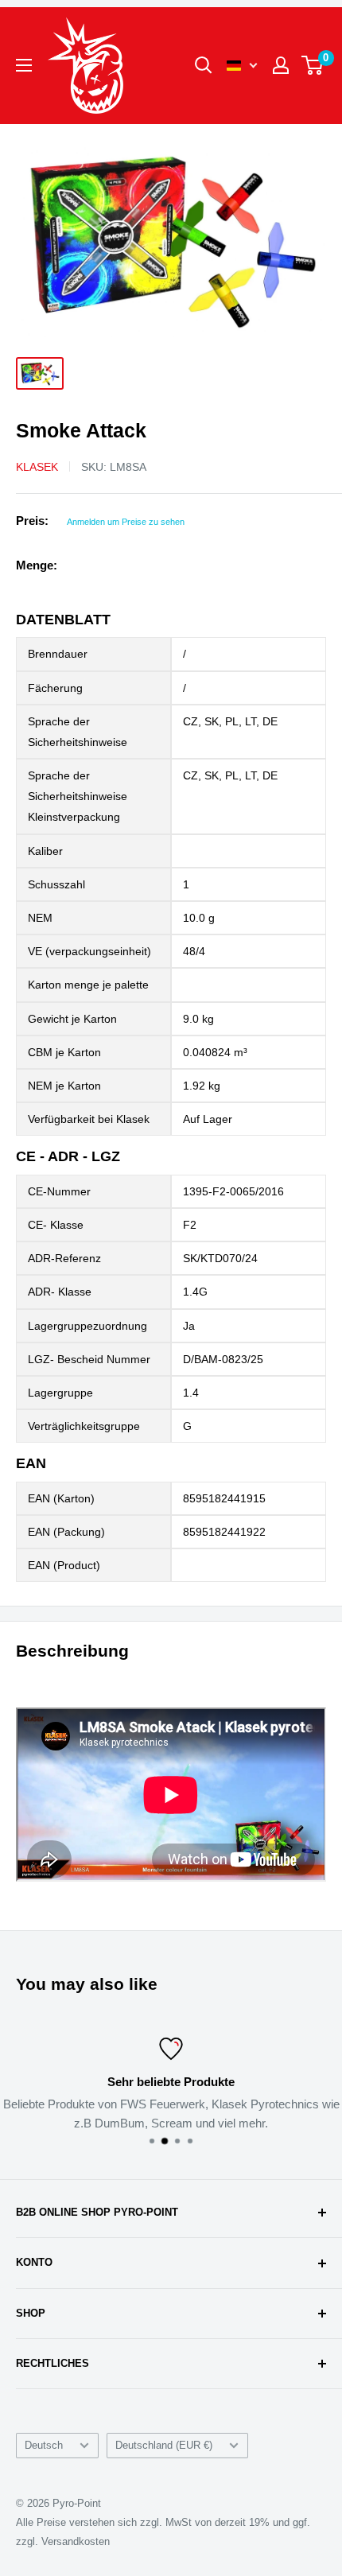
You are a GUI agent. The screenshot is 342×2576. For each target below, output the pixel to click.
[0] (313, 65)
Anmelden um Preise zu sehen (126, 522)
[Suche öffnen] (204, 65)
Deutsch (44, 2445)
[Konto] (281, 65)
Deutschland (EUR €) (164, 2445)
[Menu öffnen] (24, 65)
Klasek (37, 467)
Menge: (37, 565)
